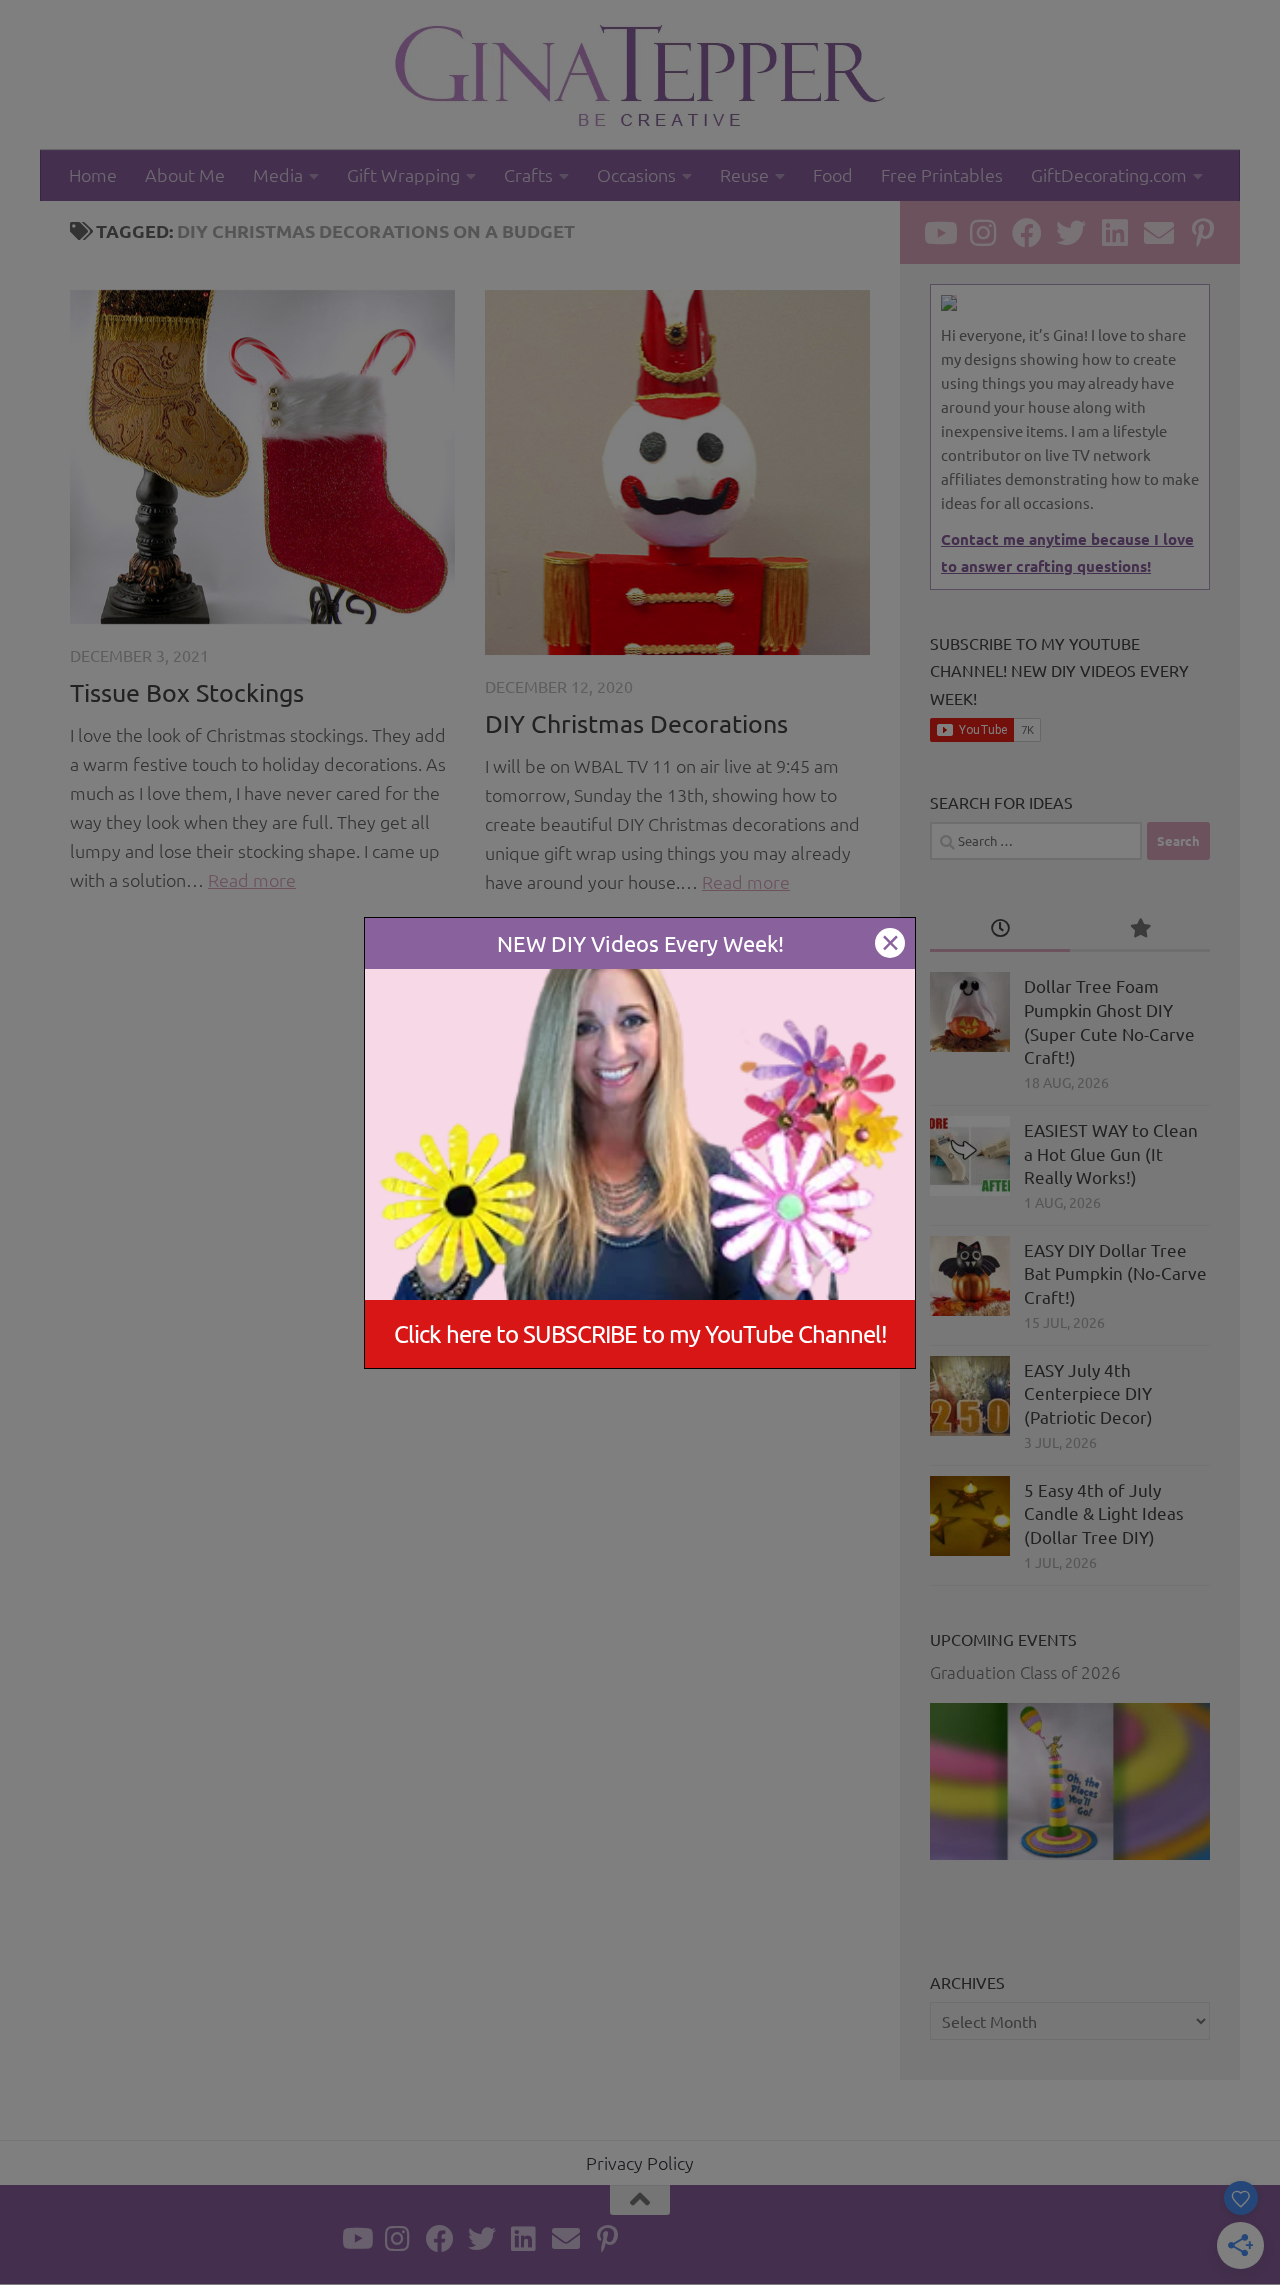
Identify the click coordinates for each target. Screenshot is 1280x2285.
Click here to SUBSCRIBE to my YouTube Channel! (640, 1333)
